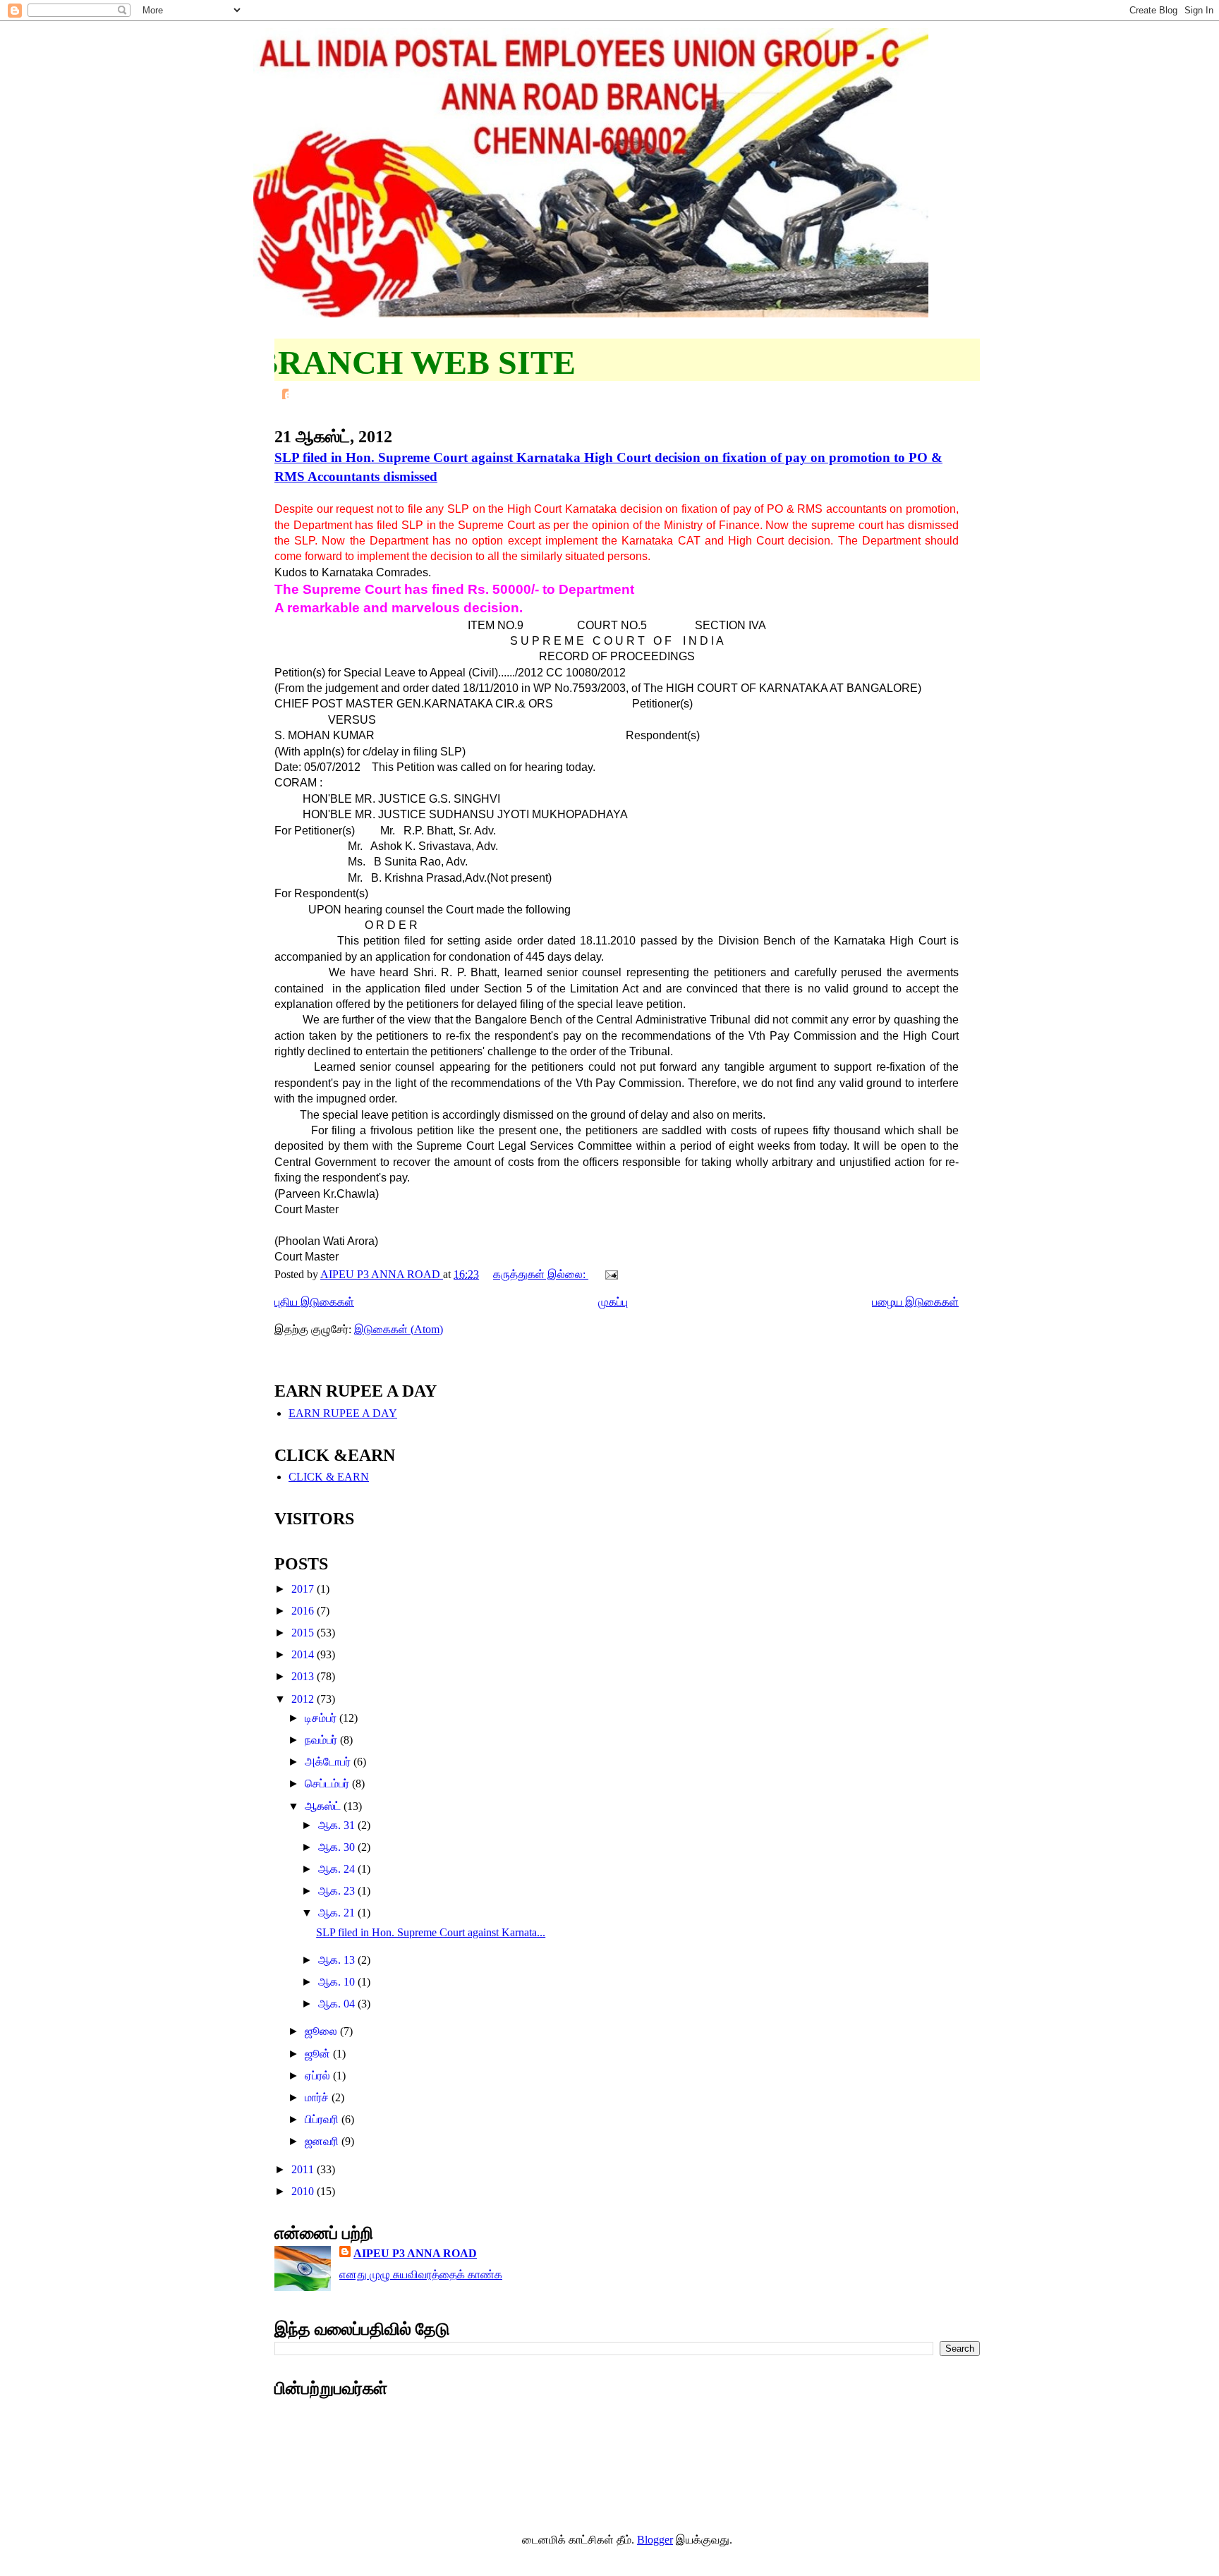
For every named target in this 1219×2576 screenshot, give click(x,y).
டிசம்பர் (322, 1718)
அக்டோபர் (329, 1762)
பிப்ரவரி (323, 2119)
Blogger (655, 2540)
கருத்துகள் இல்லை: (541, 1274)
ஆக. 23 (338, 1891)
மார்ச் (318, 2097)
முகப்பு (613, 1302)
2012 (304, 1699)
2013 (304, 1676)
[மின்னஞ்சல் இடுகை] (610, 1274)
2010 (304, 2191)
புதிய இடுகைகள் (314, 1302)
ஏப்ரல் (319, 2076)
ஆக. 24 (338, 1869)
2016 (304, 1611)
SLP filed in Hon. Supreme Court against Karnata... (431, 1932)
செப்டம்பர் (328, 1784)
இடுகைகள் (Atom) (399, 1329)
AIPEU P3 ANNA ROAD (415, 2253)
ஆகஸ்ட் (324, 1806)
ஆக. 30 (338, 1847)
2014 (304, 1654)
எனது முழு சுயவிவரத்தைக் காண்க (421, 2274)
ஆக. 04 (338, 2004)
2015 (304, 1633)
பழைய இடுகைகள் (915, 1302)
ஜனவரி (323, 2141)
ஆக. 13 (338, 1960)
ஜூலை (322, 2031)
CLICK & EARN (329, 1477)
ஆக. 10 (338, 1982)
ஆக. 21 (338, 1913)
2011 (304, 2169)
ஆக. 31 (338, 1825)
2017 (304, 1589)
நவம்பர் (322, 1740)
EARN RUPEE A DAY (343, 1413)
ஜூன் (319, 2054)
